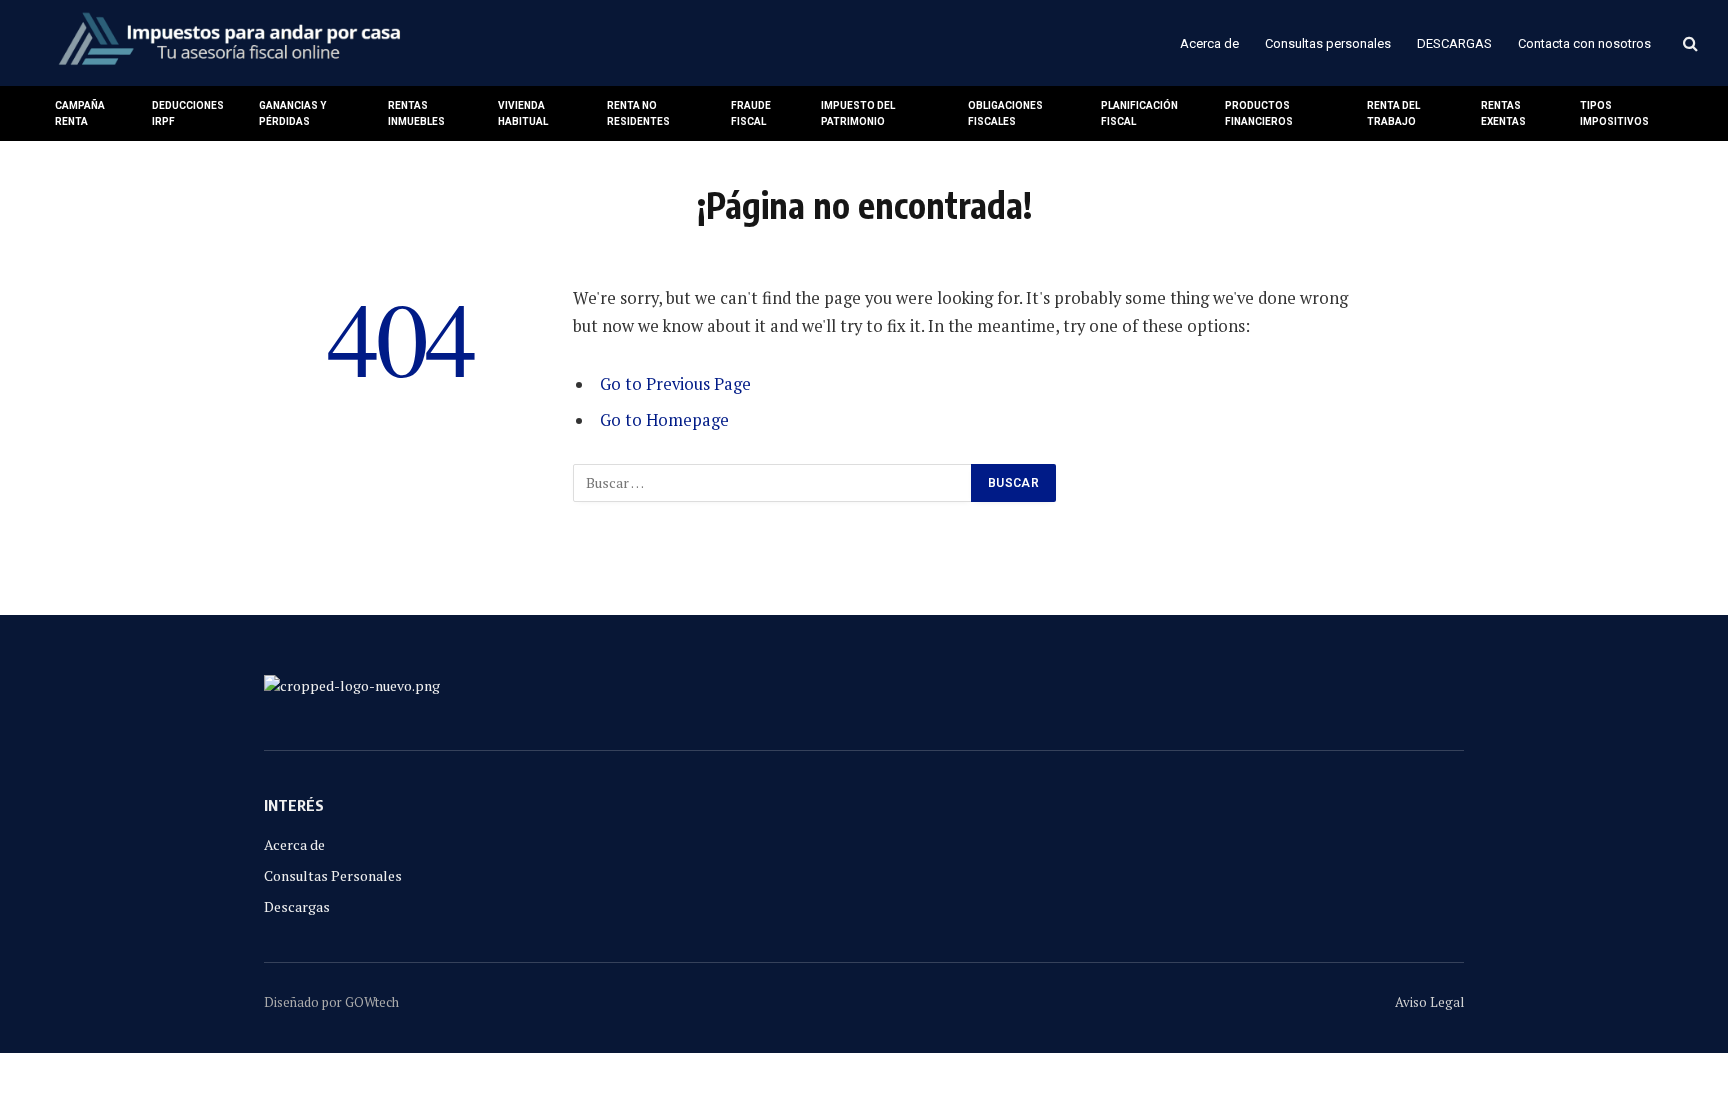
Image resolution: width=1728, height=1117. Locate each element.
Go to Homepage (664, 420)
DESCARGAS (1454, 43)
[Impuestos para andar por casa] (228, 43)
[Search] (1688, 43)
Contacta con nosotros (1584, 43)
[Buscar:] (773, 483)
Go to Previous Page (675, 384)
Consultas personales (1328, 43)
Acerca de (1209, 43)
